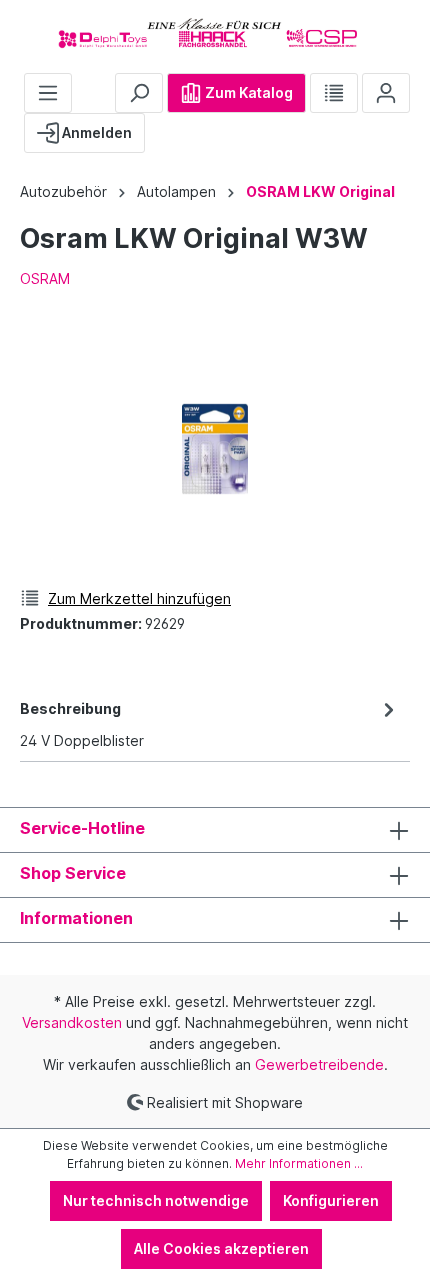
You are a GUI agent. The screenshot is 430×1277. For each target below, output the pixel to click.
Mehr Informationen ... (299, 1163)
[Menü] (48, 93)
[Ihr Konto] (386, 93)
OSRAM (45, 278)
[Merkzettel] (334, 93)
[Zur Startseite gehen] (215, 32)
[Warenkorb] (161, 125)
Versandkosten (72, 1022)
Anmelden (95, 132)
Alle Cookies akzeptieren (221, 1248)
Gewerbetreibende (319, 1064)
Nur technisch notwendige (156, 1200)
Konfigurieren (331, 1200)
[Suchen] (139, 93)
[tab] (210, 723)
